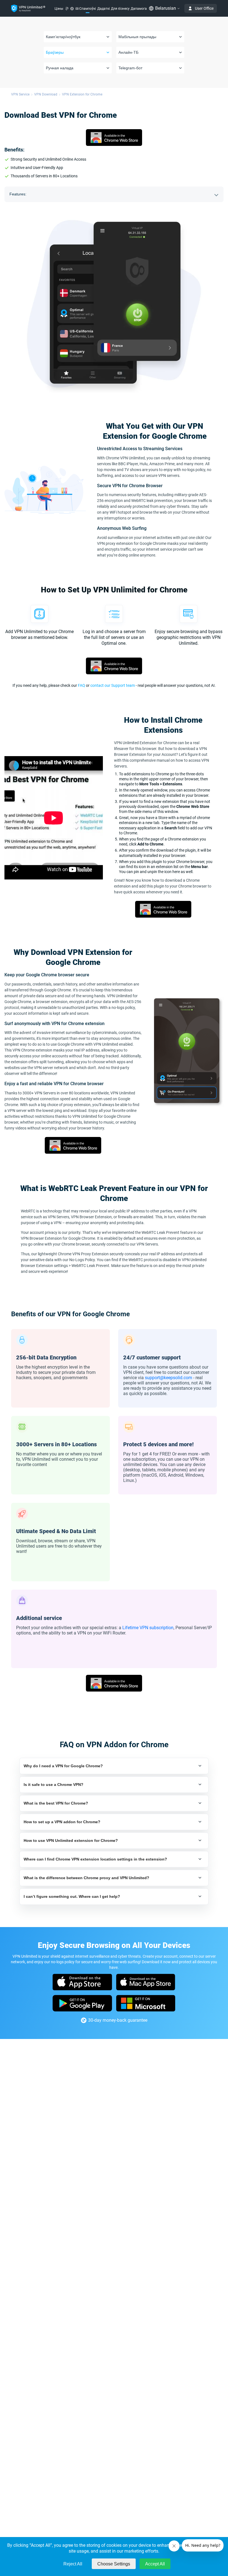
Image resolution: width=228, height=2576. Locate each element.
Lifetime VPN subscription (148, 1628)
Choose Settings (114, 2564)
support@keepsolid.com (168, 1378)
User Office (204, 8)
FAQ (81, 685)
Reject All (73, 2564)
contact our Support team (113, 685)
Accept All (155, 2564)
